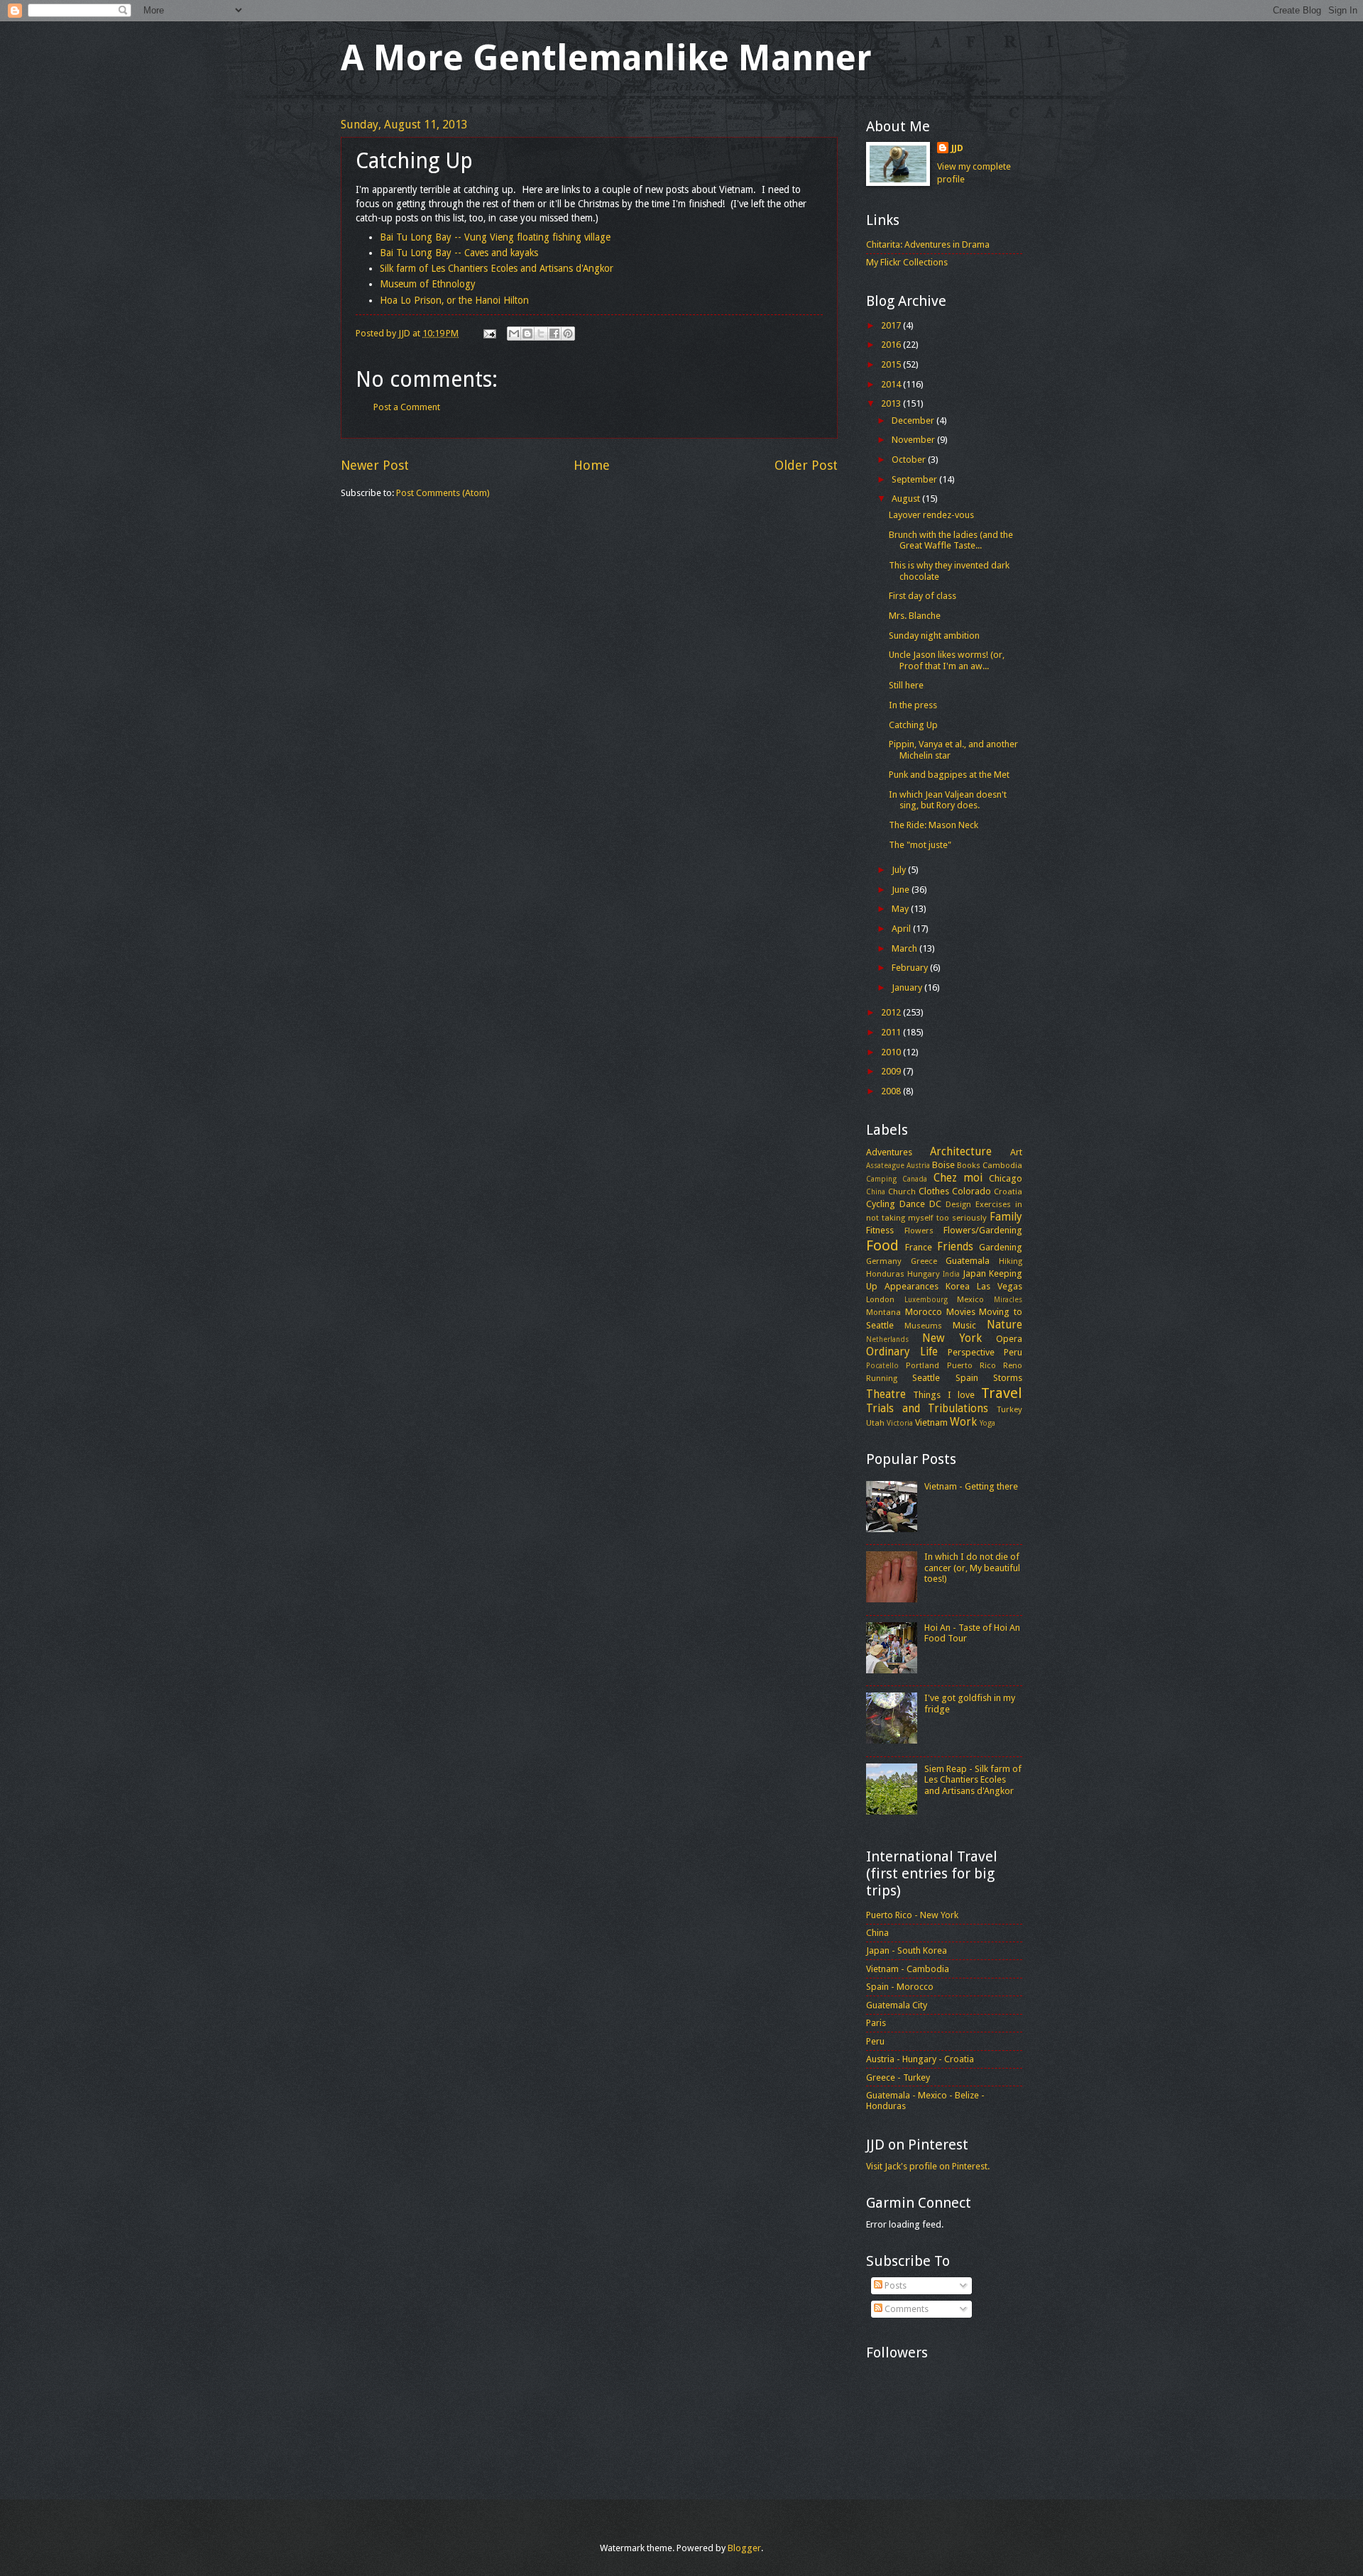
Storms (1008, 1378)
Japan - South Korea (907, 1950)
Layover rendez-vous (931, 515)
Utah (875, 1423)
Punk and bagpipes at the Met (949, 775)
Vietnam (931, 1422)
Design (958, 1204)
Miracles (1008, 1299)
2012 (892, 1012)
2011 (892, 1032)
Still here (906, 685)
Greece (924, 1261)
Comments (905, 2309)
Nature (1005, 1325)
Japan (974, 1273)
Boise (943, 1165)
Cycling (881, 1204)
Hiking (1011, 1261)
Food (882, 1245)
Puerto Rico (971, 1365)
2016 (892, 345)
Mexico (970, 1299)
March (905, 948)
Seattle (926, 1378)
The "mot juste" (920, 845)
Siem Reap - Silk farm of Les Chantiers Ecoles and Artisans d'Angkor (973, 1780)
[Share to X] (541, 334)
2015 (892, 364)
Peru (1013, 1352)
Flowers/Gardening (983, 1230)
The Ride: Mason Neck (934, 825)
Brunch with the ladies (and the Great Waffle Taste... (951, 540)
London (880, 1299)
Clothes (934, 1191)
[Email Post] (489, 333)
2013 (892, 403)
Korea (958, 1286)
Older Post (806, 465)
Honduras (885, 1274)
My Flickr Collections (907, 262)
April (902, 929)
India (951, 1274)
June (902, 890)
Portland (923, 1365)
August (907, 499)
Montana (883, 1312)
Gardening (1001, 1247)
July (900, 870)
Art (1016, 1152)
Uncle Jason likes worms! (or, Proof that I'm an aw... (947, 660)
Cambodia (1002, 1165)
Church (902, 1191)
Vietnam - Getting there (971, 1486)
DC (935, 1204)
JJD (957, 148)
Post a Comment (407, 407)
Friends (955, 1247)
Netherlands (887, 1339)
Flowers (919, 1231)
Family (1006, 1217)
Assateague (885, 1165)
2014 (892, 384)
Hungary (924, 1274)
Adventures (889, 1152)
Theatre (886, 1394)
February (911, 968)
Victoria (900, 1423)
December (914, 420)
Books (969, 1165)
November (914, 440)
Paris (876, 2023)
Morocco (924, 1312)
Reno (1013, 1365)
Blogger (744, 2548)
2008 (892, 1091)
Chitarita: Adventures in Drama (928, 244)
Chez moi (958, 1178)
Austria (918, 1165)
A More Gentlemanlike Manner (606, 58)
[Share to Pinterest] (568, 334)
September (915, 479)
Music (964, 1325)
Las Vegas (1000, 1286)
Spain (967, 1378)
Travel (1002, 1393)
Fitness (880, 1230)
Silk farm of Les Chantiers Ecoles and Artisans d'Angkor (497, 268)
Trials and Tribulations (927, 1409)
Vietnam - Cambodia (908, 1969)
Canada (915, 1179)
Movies (961, 1312)
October (910, 459)
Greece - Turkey (898, 2077)
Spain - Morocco (900, 1987)
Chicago (1006, 1178)
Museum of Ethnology (428, 284)
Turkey (1009, 1409)
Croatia (1008, 1191)
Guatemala (968, 1261)
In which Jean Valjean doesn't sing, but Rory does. (948, 800)
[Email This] (514, 334)
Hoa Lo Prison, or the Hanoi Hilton (454, 300)
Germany (884, 1261)
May (901, 909)
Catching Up (913, 725)
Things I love (944, 1395)
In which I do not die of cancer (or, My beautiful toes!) (972, 1568)
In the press (913, 705)
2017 (892, 325)
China (876, 1191)
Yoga (987, 1423)
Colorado (971, 1191)
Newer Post (375, 465)
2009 (892, 1071)
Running (882, 1378)
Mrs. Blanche (915, 616)
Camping (881, 1179)
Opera (1009, 1339)
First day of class (923, 596)
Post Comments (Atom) (443, 493)
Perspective (971, 1352)
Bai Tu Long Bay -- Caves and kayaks (459, 253)
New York (952, 1338)
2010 (892, 1052)
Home (592, 465)
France (919, 1247)
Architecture (961, 1152)
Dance (912, 1204)
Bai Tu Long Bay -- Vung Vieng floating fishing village (495, 237)
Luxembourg (926, 1299)
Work (963, 1422)
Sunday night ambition (934, 635)
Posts (894, 2285)
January (908, 987)
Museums (923, 1326)
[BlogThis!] (527, 334)
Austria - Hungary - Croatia (920, 2059)
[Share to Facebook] (554, 334)
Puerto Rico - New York (912, 1915)
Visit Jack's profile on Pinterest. (928, 2166)
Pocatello (882, 1365)
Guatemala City (897, 2005)
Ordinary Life (902, 1352)
